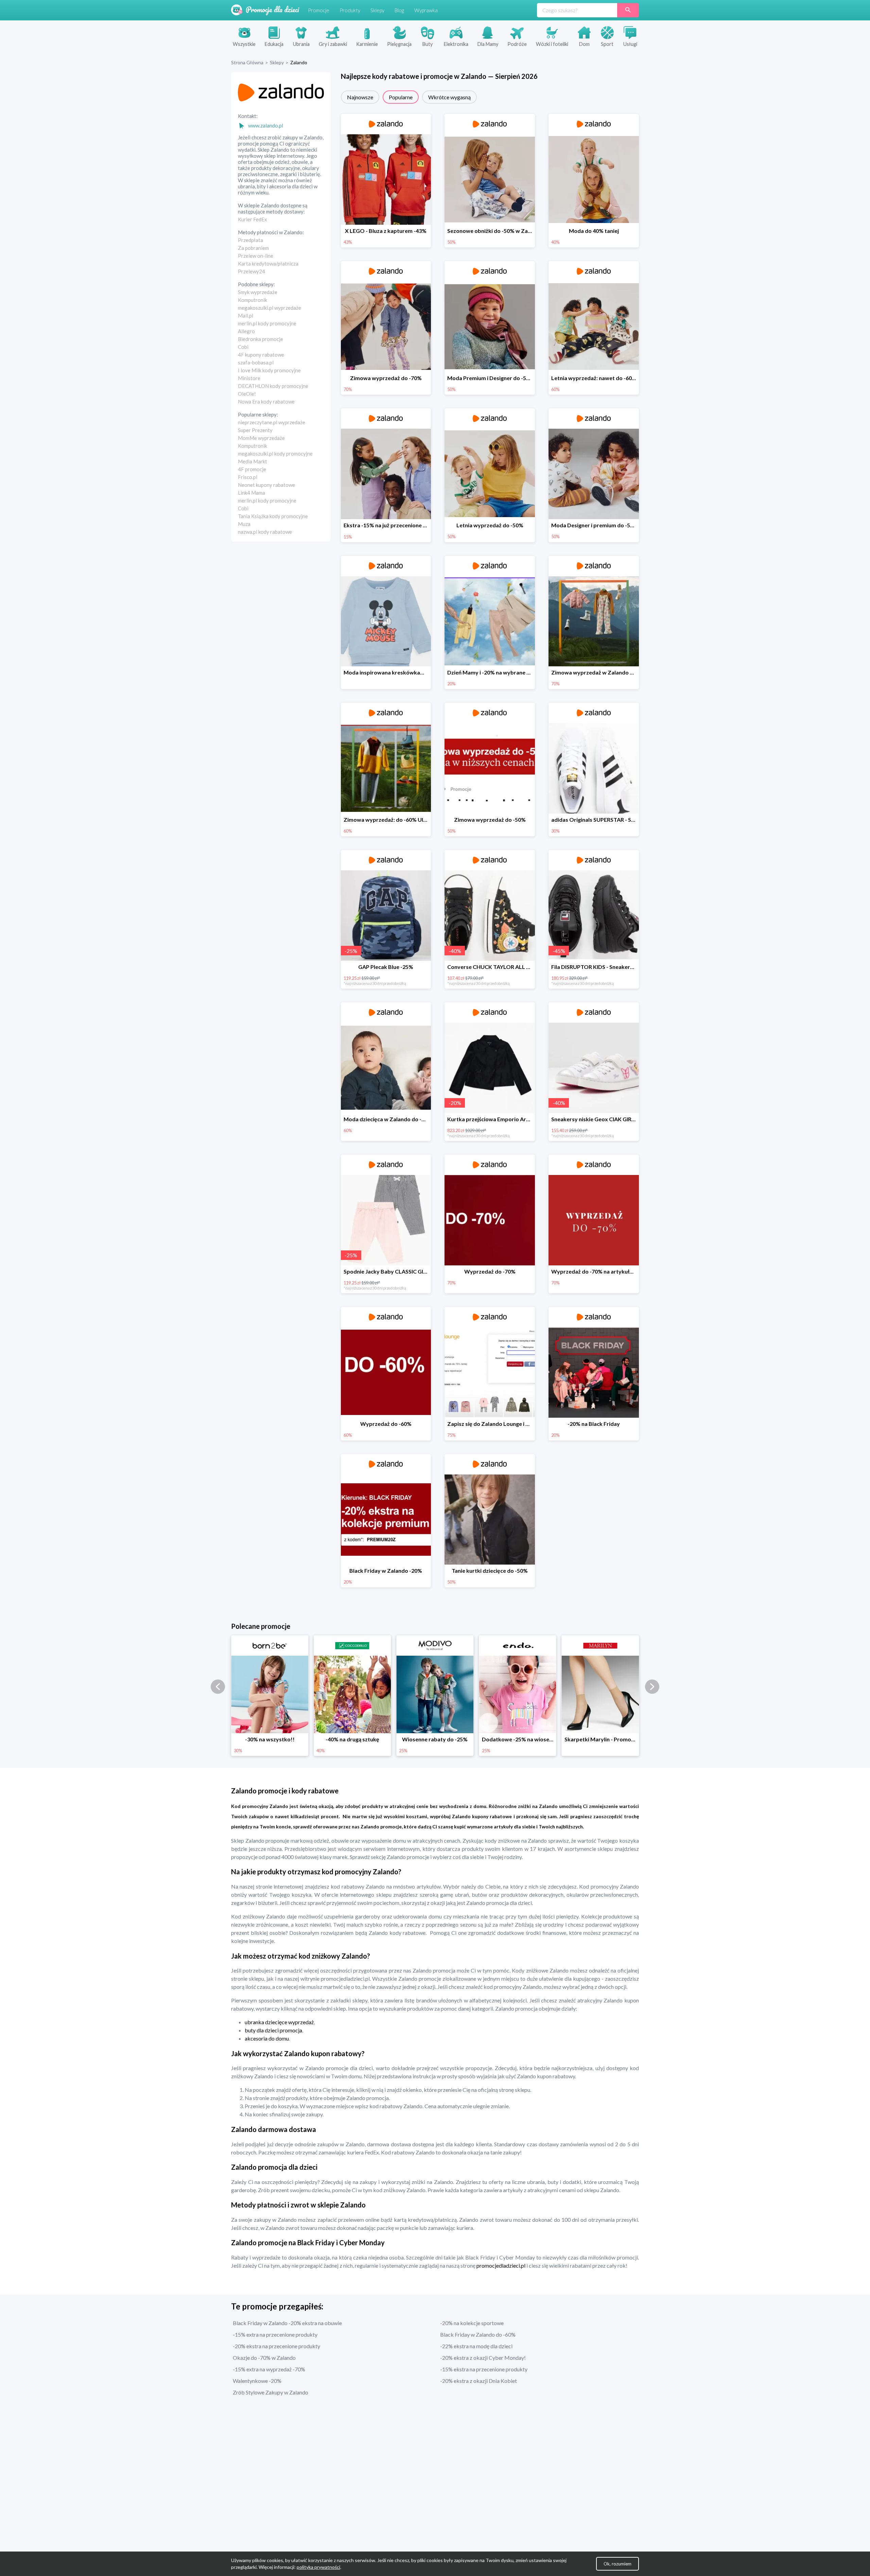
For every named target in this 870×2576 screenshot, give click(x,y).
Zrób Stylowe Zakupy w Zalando (271, 2392)
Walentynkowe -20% (257, 2381)
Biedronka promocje (260, 339)
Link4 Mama (251, 493)
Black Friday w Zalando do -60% (478, 2334)
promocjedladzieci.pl (501, 2265)
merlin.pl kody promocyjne (267, 323)
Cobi (243, 347)
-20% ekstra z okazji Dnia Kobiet (478, 2381)
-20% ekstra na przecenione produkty (276, 2346)
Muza (244, 524)
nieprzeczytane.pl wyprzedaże (272, 422)
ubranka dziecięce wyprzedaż (279, 2022)
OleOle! (247, 394)
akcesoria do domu (267, 2038)
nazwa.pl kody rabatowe (265, 532)
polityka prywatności (318, 2567)
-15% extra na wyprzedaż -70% (269, 2369)
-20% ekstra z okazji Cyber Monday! (483, 2358)
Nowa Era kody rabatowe (266, 402)
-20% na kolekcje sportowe (472, 2323)
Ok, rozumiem (617, 2564)
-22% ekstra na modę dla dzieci (476, 2346)
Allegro (246, 331)
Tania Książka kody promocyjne (273, 516)
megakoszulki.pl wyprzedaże (269, 308)
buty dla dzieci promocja (273, 2030)
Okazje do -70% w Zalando (264, 2358)
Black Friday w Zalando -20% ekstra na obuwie (287, 2323)
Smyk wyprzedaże (258, 292)
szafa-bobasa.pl (256, 362)
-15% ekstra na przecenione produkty (484, 2369)
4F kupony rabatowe (261, 355)
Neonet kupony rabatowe (266, 485)
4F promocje (252, 469)
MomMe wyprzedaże (261, 438)
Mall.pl (246, 315)
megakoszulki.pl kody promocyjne (275, 454)
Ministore (249, 378)
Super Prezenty (255, 430)
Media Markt (253, 461)
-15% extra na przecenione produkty (275, 2334)
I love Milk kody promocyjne (269, 370)
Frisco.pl (248, 477)
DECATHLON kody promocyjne (273, 386)
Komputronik (253, 300)
